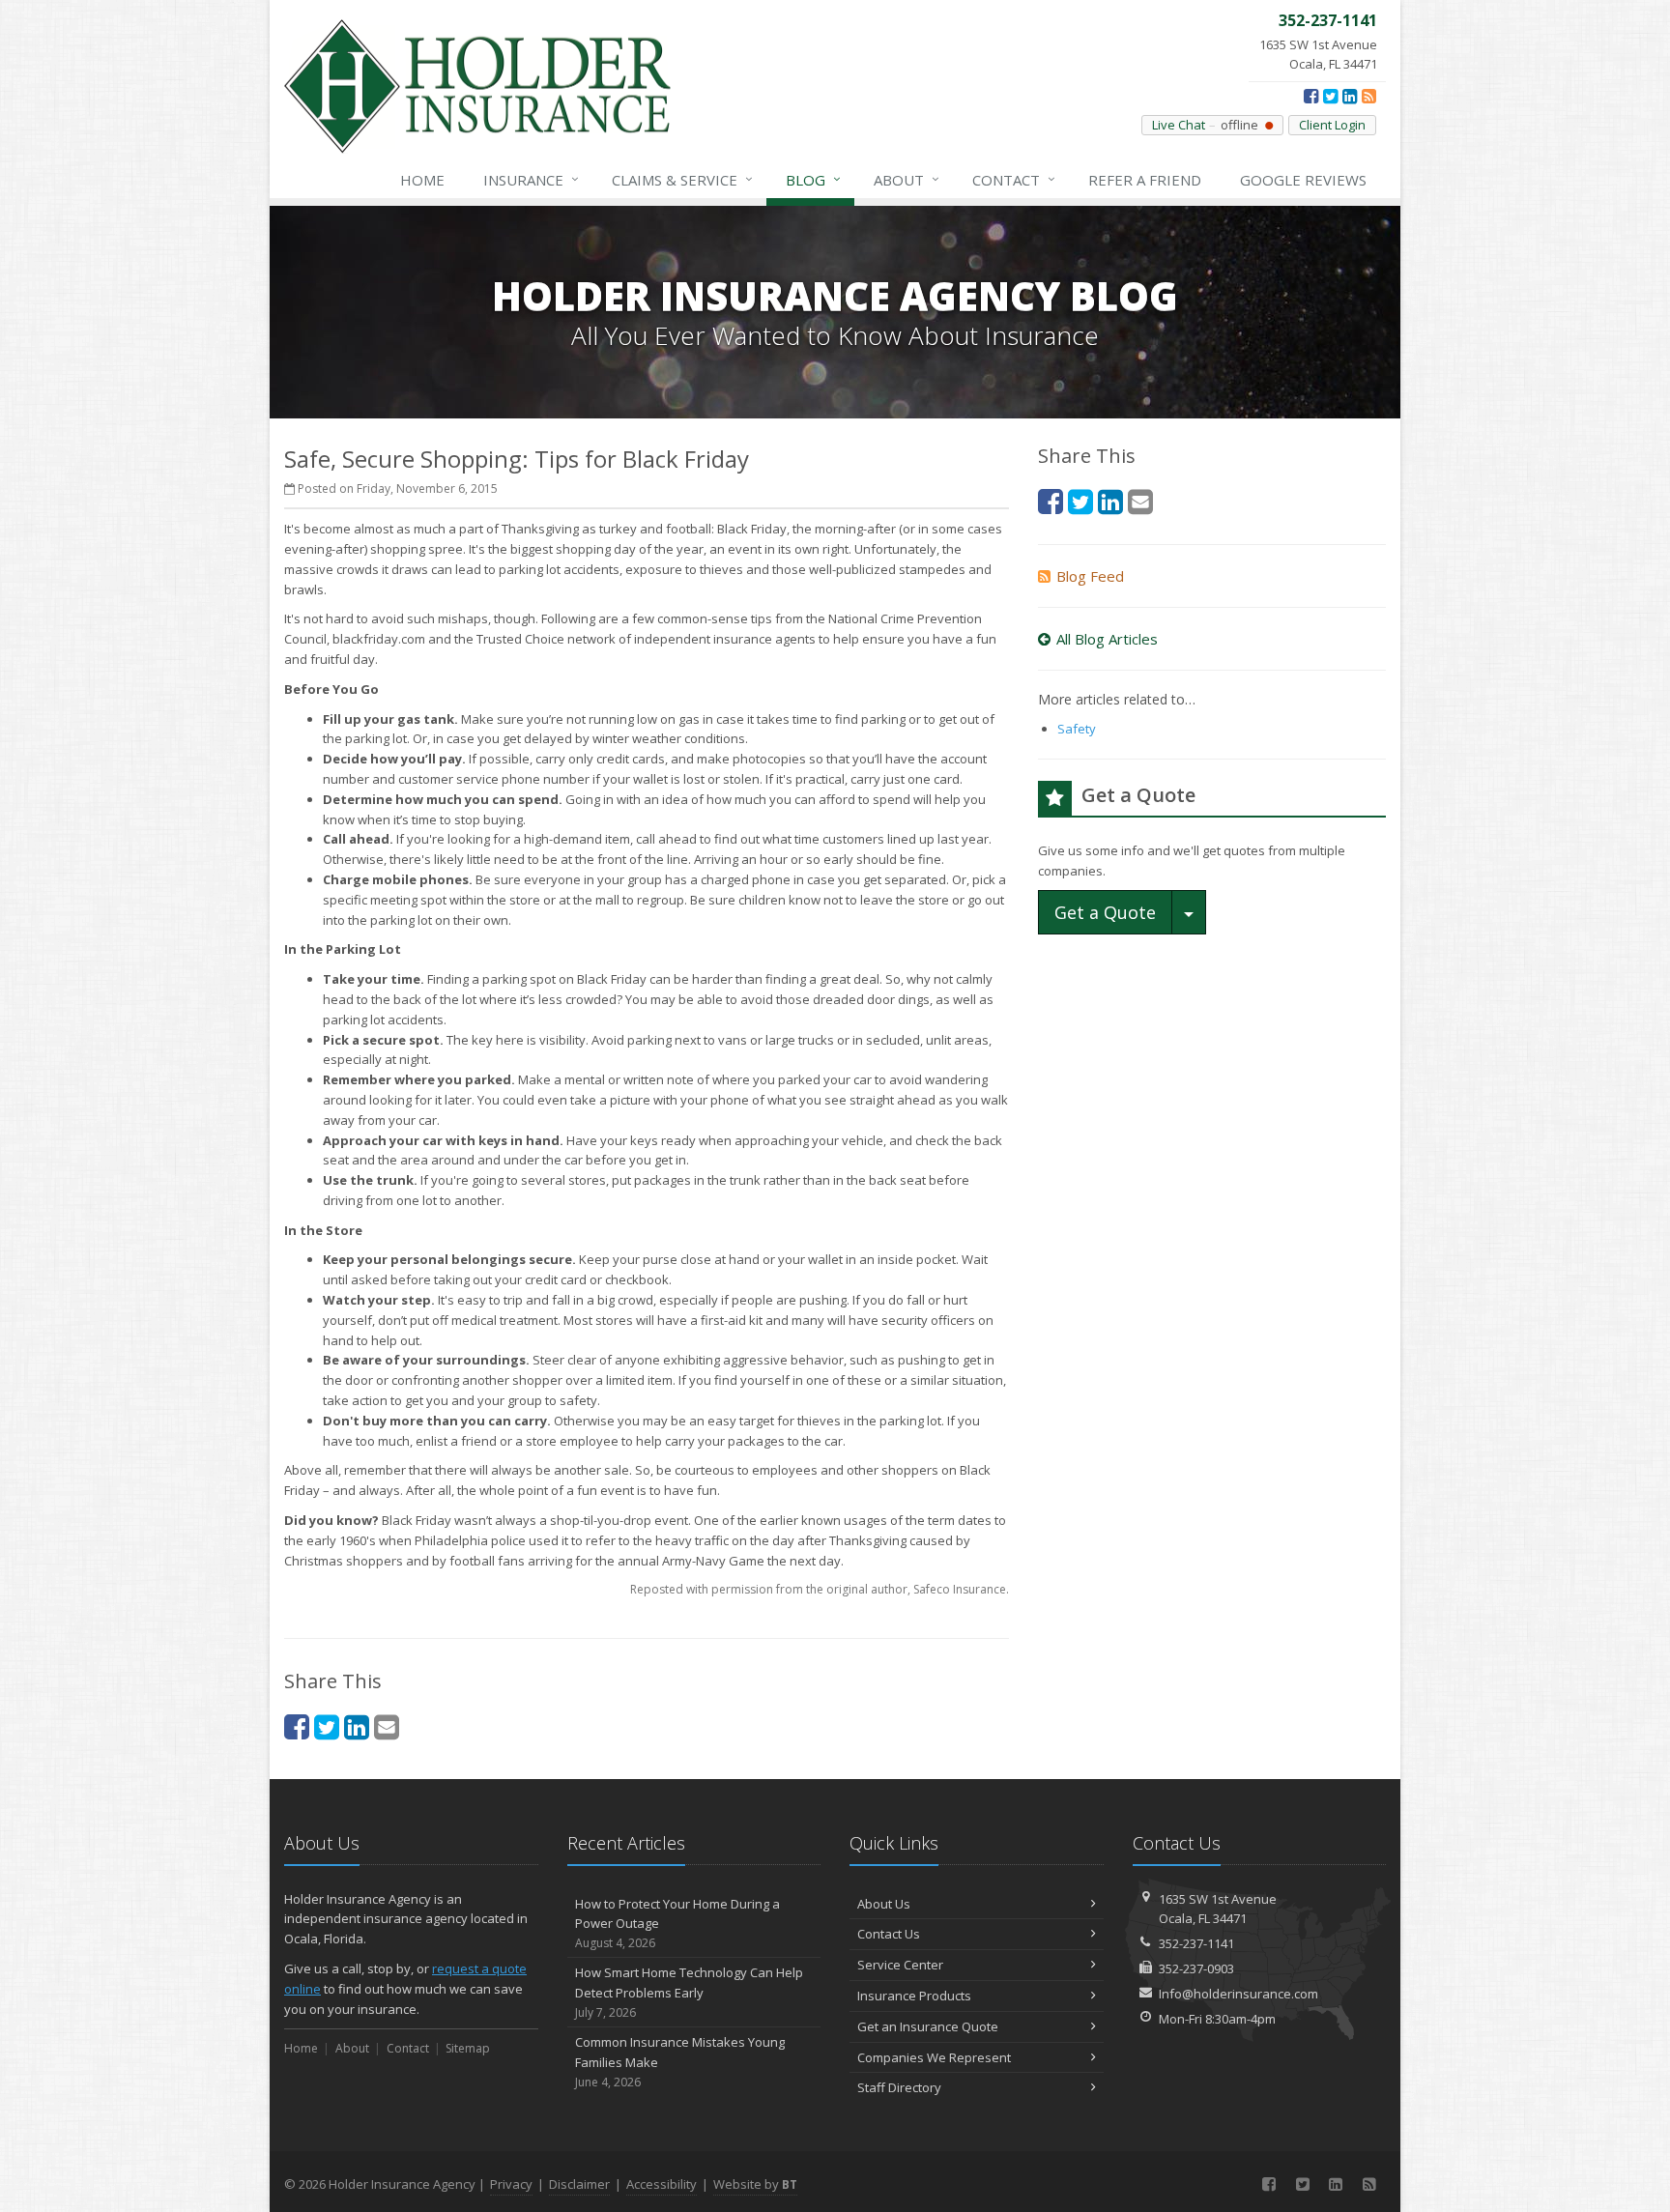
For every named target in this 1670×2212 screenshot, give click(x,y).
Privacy (511, 2184)
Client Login (1332, 125)
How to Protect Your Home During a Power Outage (677, 1924)
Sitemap (468, 2048)
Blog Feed (1090, 576)
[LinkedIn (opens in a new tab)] (1350, 96)
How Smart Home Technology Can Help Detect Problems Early (689, 1992)
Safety (1077, 729)
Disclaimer (579, 2184)
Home (422, 180)
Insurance (531, 179)
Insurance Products (914, 1996)
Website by (755, 2184)
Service (682, 179)
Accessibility (662, 2184)
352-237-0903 (1196, 1968)
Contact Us (889, 1934)
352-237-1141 (1196, 1943)
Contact (1014, 179)
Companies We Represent (934, 2057)
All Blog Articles (1107, 639)
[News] (1369, 96)
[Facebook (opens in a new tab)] (1311, 96)
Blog (813, 179)
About (907, 179)
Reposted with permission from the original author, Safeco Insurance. (820, 1589)
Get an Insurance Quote (928, 2026)
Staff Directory (899, 2087)
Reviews (1303, 180)
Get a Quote (1105, 912)
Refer (1145, 180)
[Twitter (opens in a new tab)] (1330, 96)
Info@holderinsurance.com (1238, 1994)
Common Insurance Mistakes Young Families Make (680, 2062)
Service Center (900, 1965)
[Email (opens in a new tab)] (387, 1726)
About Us (884, 1904)
